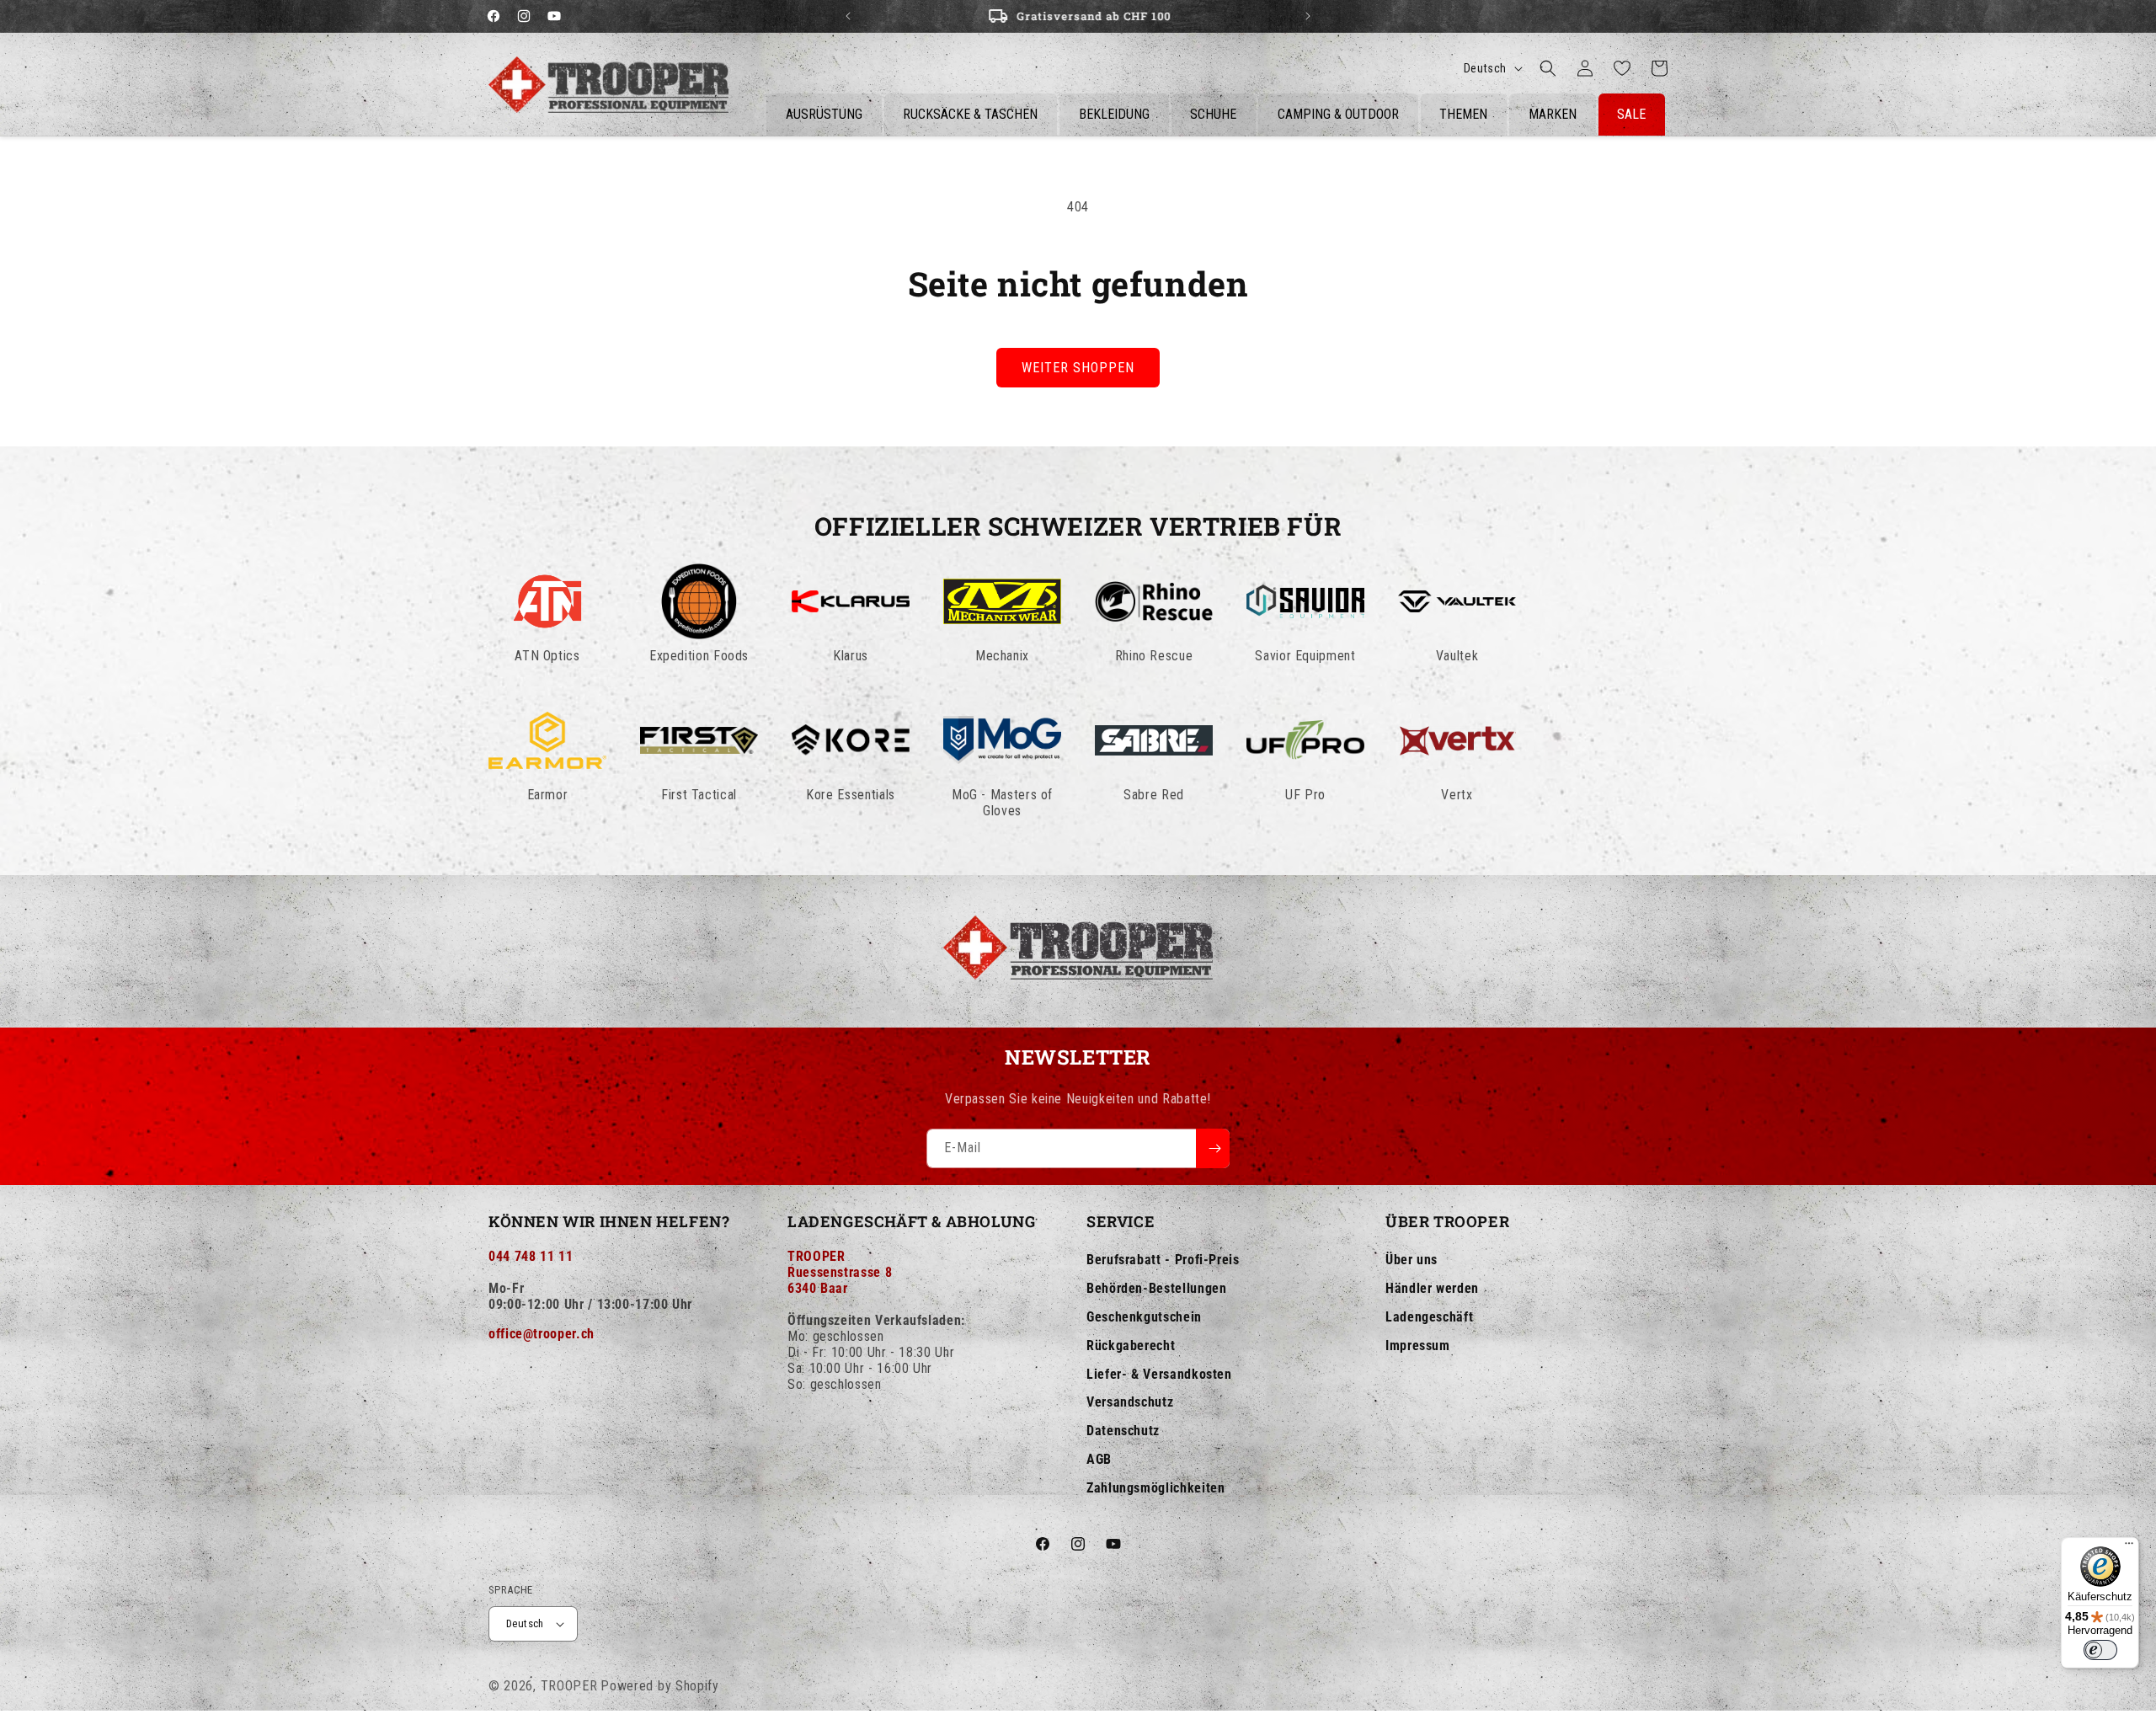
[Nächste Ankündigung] (1308, 16)
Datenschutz (1123, 1431)
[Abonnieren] (1213, 1148)
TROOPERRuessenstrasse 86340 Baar (840, 1272)
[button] (1548, 68)
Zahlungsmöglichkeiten (1155, 1488)
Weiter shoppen (1078, 368)
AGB (1099, 1459)
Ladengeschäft (1429, 1317)
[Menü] (2129, 1547)
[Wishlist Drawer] (1622, 68)
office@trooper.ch (542, 1334)
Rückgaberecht (1131, 1346)
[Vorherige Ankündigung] (848, 16)
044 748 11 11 (531, 1256)
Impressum (1418, 1346)
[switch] (2100, 1650)
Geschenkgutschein (1144, 1317)
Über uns (1412, 1260)
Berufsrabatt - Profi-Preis (1163, 1260)
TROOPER (569, 1686)
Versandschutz (1130, 1402)
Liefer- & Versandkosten (1159, 1374)
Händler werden (1432, 1288)
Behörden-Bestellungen (1156, 1288)
